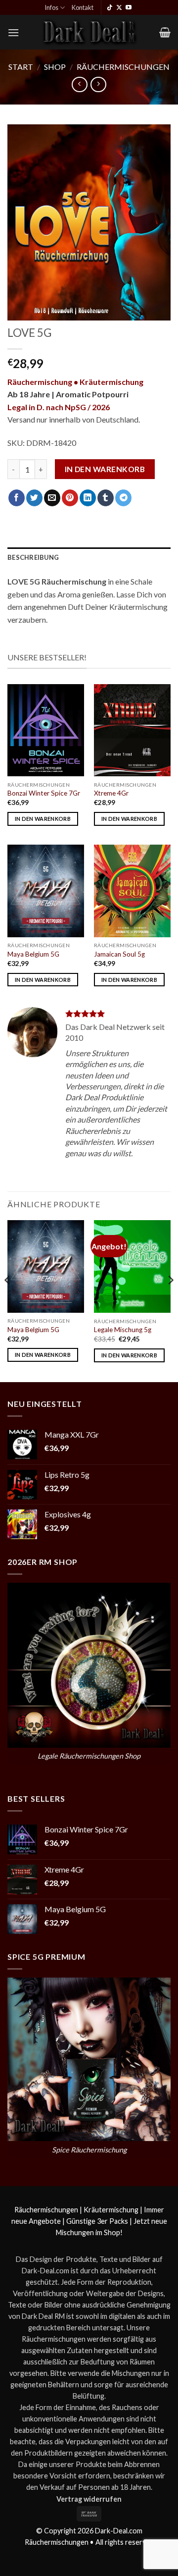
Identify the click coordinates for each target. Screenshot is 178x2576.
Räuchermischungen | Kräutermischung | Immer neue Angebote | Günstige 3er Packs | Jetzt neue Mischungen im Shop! (89, 2221)
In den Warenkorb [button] (43, 819)
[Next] (170, 1300)
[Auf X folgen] (119, 8)
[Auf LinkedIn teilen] (88, 498)
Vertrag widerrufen (89, 2499)
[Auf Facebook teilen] (17, 498)
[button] (13, 32)
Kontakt (83, 7)
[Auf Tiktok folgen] (110, 8)
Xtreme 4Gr (111, 793)
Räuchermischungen (123, 67)
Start (21, 67)
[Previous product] (98, 84)
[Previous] (8, 1300)
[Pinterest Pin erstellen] (70, 498)
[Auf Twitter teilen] (34, 498)
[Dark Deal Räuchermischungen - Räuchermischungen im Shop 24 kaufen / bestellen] (89, 32)
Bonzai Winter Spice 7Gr (44, 793)
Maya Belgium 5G (33, 954)
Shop (55, 67)
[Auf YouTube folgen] (129, 8)
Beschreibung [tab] (33, 557)
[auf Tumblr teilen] (106, 498)
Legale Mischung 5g (123, 1330)
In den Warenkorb (105, 469)
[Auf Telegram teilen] (123, 498)
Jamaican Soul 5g (119, 954)
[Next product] (79, 84)
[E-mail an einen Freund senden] (52, 498)
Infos (51, 7)
